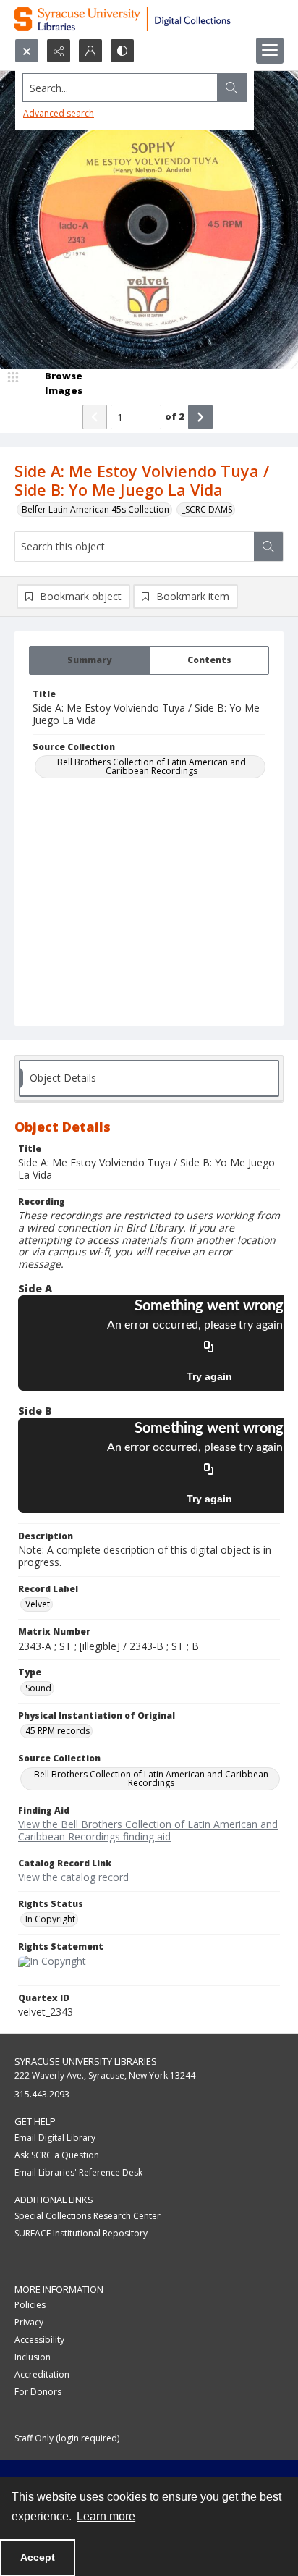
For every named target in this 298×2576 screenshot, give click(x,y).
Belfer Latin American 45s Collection (95, 509)
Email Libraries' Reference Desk (78, 2172)
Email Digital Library (55, 2138)
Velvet (38, 1604)
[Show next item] (200, 417)
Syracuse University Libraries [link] (86, 2061)
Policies (30, 2305)
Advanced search (59, 113)
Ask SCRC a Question (57, 2155)
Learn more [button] (106, 2516)
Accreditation (42, 2374)
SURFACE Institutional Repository (81, 2233)
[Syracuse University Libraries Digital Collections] (149, 19)
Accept (38, 2557)
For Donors (38, 2392)
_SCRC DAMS (207, 509)
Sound (38, 1688)
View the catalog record (73, 1877)
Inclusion (33, 2357)
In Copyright (50, 1919)
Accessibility (39, 2340)
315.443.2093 (42, 2094)
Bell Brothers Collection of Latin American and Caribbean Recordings (152, 766)
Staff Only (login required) (67, 2438)
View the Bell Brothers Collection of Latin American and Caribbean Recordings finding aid (148, 1830)
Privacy (29, 2322)
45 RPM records (58, 1731)
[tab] (89, 660)
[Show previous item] (95, 417)
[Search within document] (268, 547)
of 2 (175, 416)
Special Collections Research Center (88, 2216)
